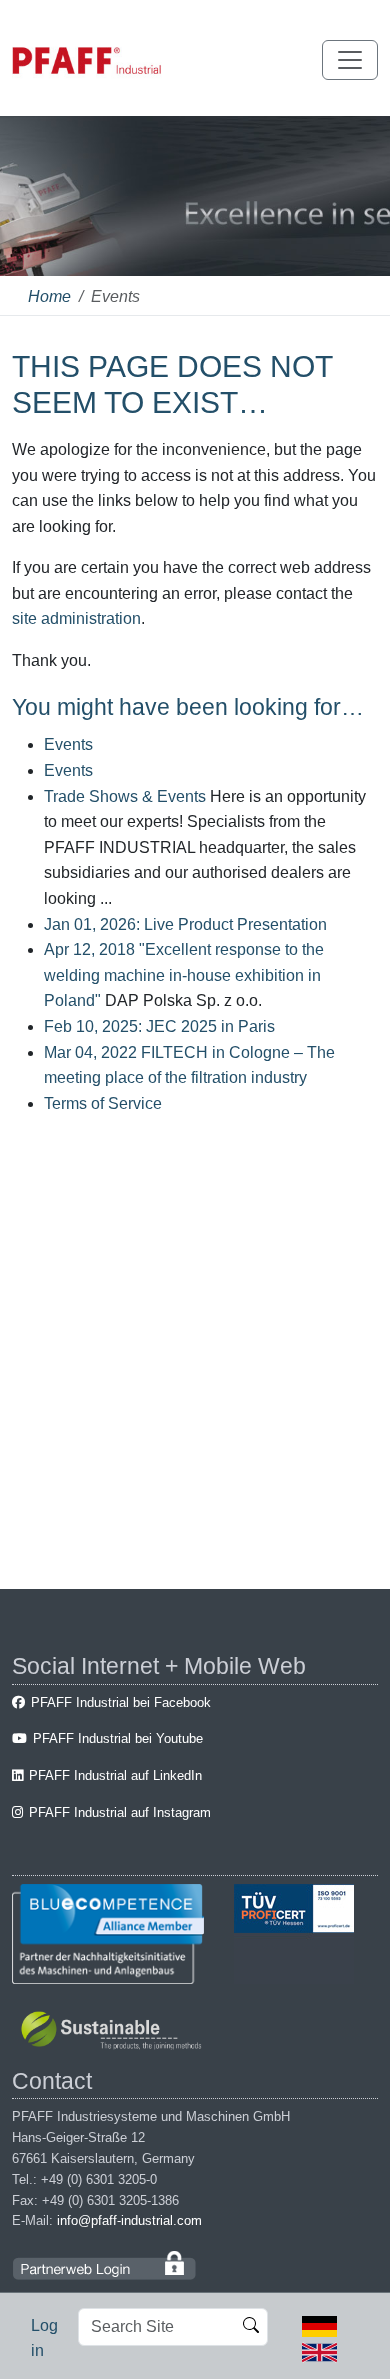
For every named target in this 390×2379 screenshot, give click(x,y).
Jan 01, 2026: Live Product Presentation (185, 924)
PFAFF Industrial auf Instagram (120, 1812)
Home (49, 296)
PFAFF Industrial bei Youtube (118, 1738)
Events (68, 744)
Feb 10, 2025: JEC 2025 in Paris (159, 1026)
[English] (319, 2350)
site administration (76, 618)
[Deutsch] (319, 2325)
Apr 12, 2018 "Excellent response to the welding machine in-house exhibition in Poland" (184, 975)
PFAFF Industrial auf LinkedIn (115, 1775)
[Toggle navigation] (350, 60)
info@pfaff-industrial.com (129, 2220)
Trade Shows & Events (125, 796)
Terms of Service (103, 1103)
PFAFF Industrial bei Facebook (121, 1702)
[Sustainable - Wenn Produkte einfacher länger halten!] (114, 2032)
